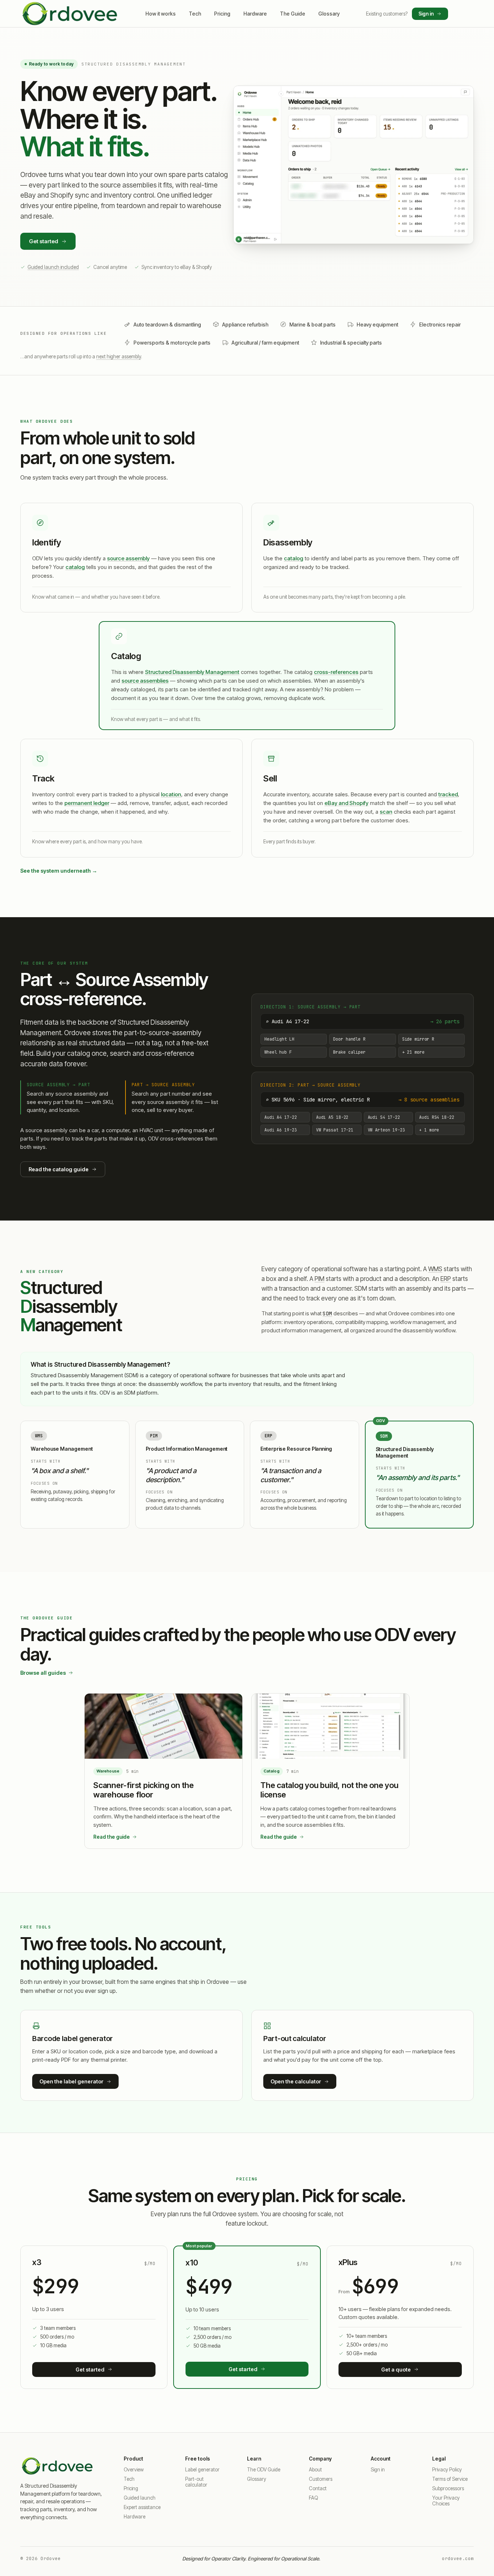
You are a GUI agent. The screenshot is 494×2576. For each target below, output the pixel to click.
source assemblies (145, 681)
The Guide (293, 14)
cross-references (336, 672)
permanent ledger (87, 803)
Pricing (222, 14)
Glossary (329, 14)
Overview (134, 2470)
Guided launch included (53, 267)
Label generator (202, 2470)
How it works (161, 14)
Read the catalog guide (59, 1169)
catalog (75, 567)
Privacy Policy (447, 2470)
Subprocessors (448, 2488)
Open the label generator (71, 2081)
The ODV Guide (264, 2470)
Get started (44, 241)
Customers (321, 2479)
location (171, 794)
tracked (448, 794)
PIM (320, 1279)
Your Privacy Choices (446, 2501)
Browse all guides (43, 1673)
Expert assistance (142, 2507)
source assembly (128, 558)
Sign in (426, 14)
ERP (446, 1279)
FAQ (313, 2498)
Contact (318, 2488)
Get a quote (396, 2370)
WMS (435, 1269)
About (315, 2470)
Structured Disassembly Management (192, 672)
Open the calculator (296, 2081)
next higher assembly (119, 357)
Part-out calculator (196, 2482)
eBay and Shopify (346, 803)
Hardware (255, 14)
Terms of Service (450, 2479)
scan (386, 812)
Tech (195, 14)
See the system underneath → (59, 871)
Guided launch (140, 2498)
